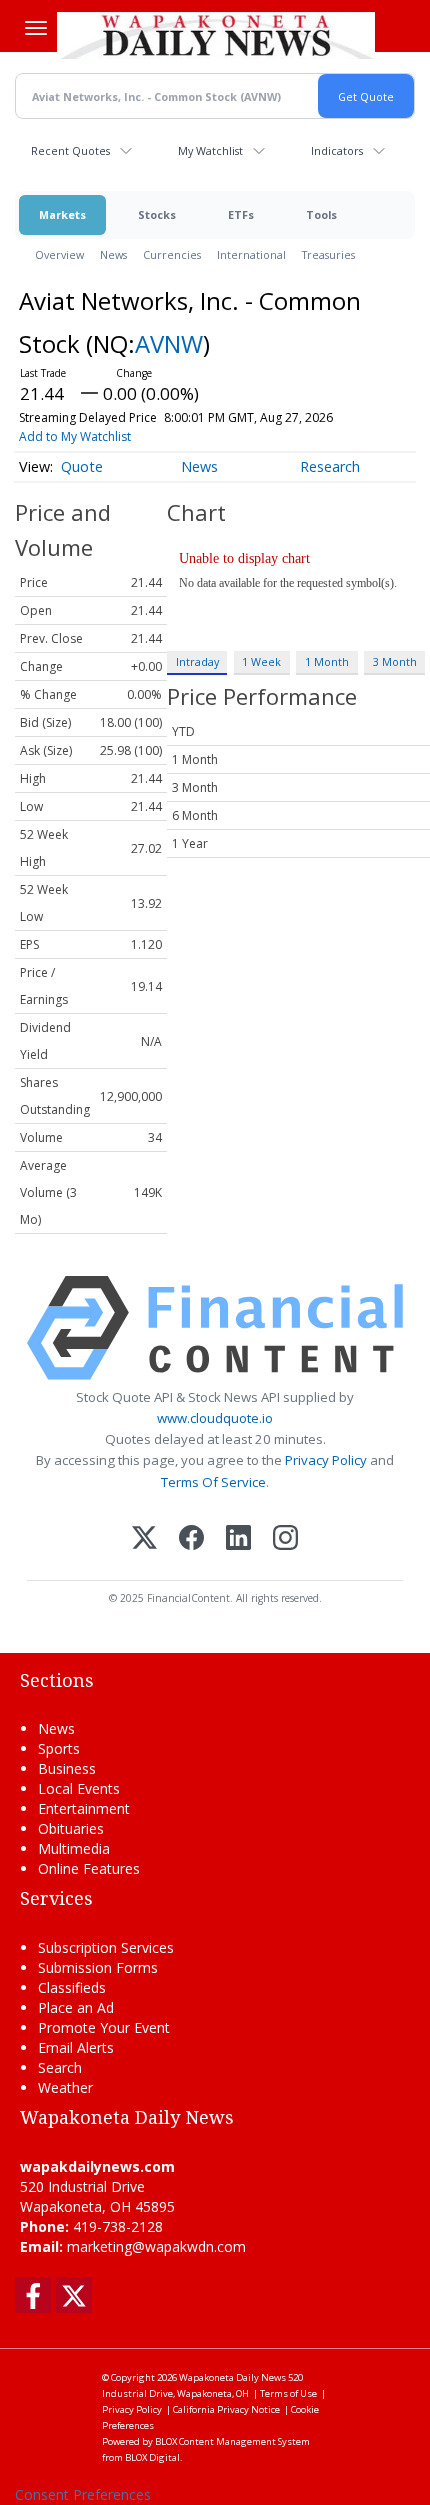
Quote (82, 466)
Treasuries (328, 254)
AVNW (169, 343)
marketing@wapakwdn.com (156, 2246)
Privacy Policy (326, 1460)
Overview (59, 254)
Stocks (157, 214)
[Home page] (216, 35)
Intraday (197, 661)
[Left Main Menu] (36, 28)
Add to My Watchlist (75, 436)
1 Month (327, 661)
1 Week (261, 661)
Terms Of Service (213, 1482)
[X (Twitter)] (144, 1539)
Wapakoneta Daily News (232, 2377)
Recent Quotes (70, 150)
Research (330, 466)
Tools (321, 214)
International (251, 254)
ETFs (241, 214)
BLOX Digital (152, 2457)
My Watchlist (210, 150)
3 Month (395, 661)
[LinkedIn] (238, 1539)
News (113, 254)
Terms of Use (288, 2393)
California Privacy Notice (226, 2409)
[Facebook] (191, 1539)
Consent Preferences (83, 2494)
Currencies (172, 254)
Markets (62, 214)
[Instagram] (285, 1539)
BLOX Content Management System (232, 2441)
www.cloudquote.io (215, 1418)
